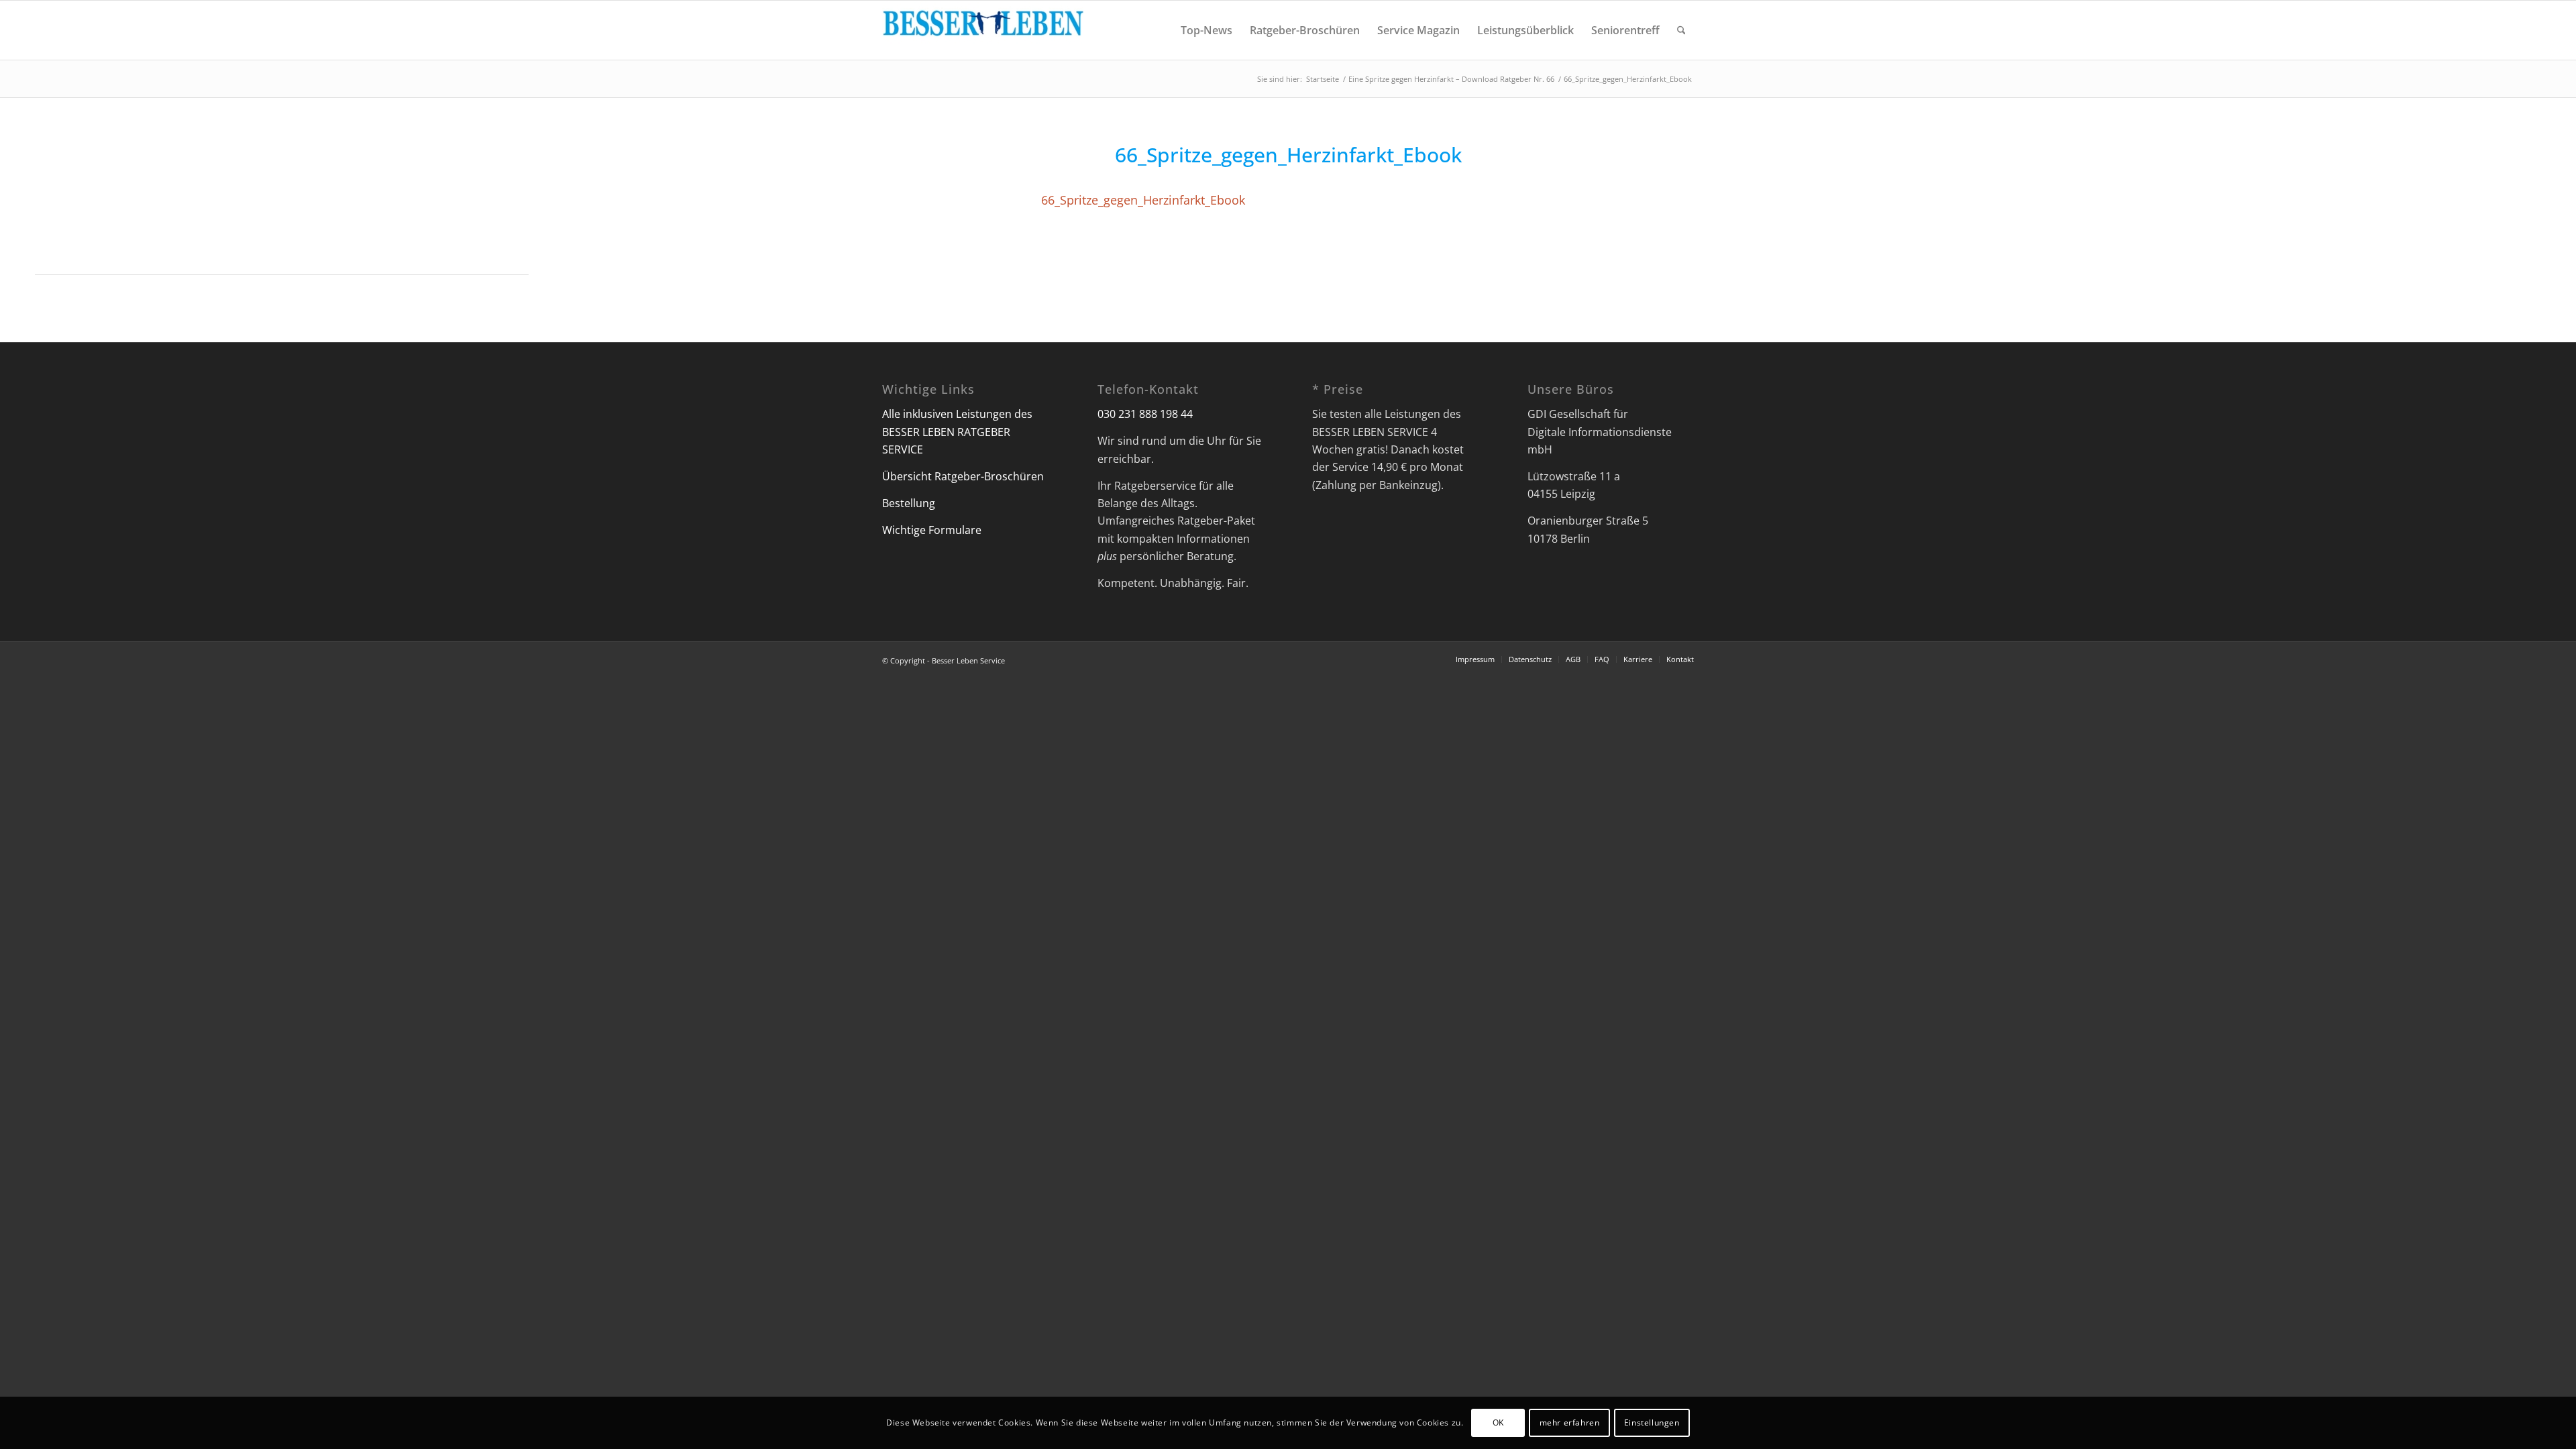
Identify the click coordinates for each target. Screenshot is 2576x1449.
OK (1498, 1423)
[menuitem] (1206, 30)
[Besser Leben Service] (983, 30)
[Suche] (1681, 30)
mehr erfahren (1570, 1423)
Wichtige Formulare (932, 530)
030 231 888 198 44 (1145, 414)
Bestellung (909, 503)
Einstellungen (1652, 1423)
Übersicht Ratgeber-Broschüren (963, 476)
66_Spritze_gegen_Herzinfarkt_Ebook (1143, 200)
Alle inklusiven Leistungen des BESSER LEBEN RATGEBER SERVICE (957, 432)
